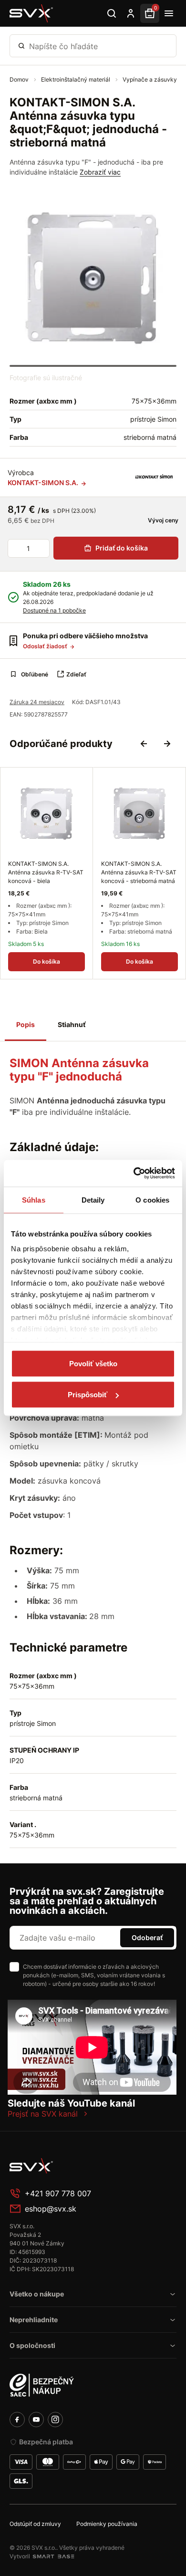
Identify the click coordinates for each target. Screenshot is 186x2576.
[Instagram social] (55, 2420)
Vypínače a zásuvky (150, 79)
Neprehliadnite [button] (34, 2320)
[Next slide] (167, 744)
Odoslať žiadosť (46, 646)
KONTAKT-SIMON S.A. (44, 483)
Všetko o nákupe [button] (37, 2294)
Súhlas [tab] (34, 1200)
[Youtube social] (36, 2420)
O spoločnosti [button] (32, 2345)
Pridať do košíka (122, 548)
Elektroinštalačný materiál (76, 79)
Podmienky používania (107, 2524)
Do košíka (46, 961)
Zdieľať (76, 674)
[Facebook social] (17, 2420)
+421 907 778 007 (58, 2193)
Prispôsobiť (88, 1395)
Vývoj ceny (162, 520)
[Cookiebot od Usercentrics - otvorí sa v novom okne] (134, 1174)
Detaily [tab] (93, 1200)
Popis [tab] (26, 1024)
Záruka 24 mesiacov (37, 702)
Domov (20, 79)
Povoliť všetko (93, 1363)
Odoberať (147, 1937)
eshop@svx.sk (51, 2209)
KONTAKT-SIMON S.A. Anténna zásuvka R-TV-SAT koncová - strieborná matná (139, 872)
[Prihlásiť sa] (131, 13)
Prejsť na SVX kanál (43, 2114)
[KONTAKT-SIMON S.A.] (154, 478)
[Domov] (31, 13)
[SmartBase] (53, 2556)
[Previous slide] (144, 744)
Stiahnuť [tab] (72, 1024)
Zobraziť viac (100, 172)
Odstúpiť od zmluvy (35, 2524)
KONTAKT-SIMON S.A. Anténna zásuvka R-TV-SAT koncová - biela (46, 872)
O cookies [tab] (152, 1200)
